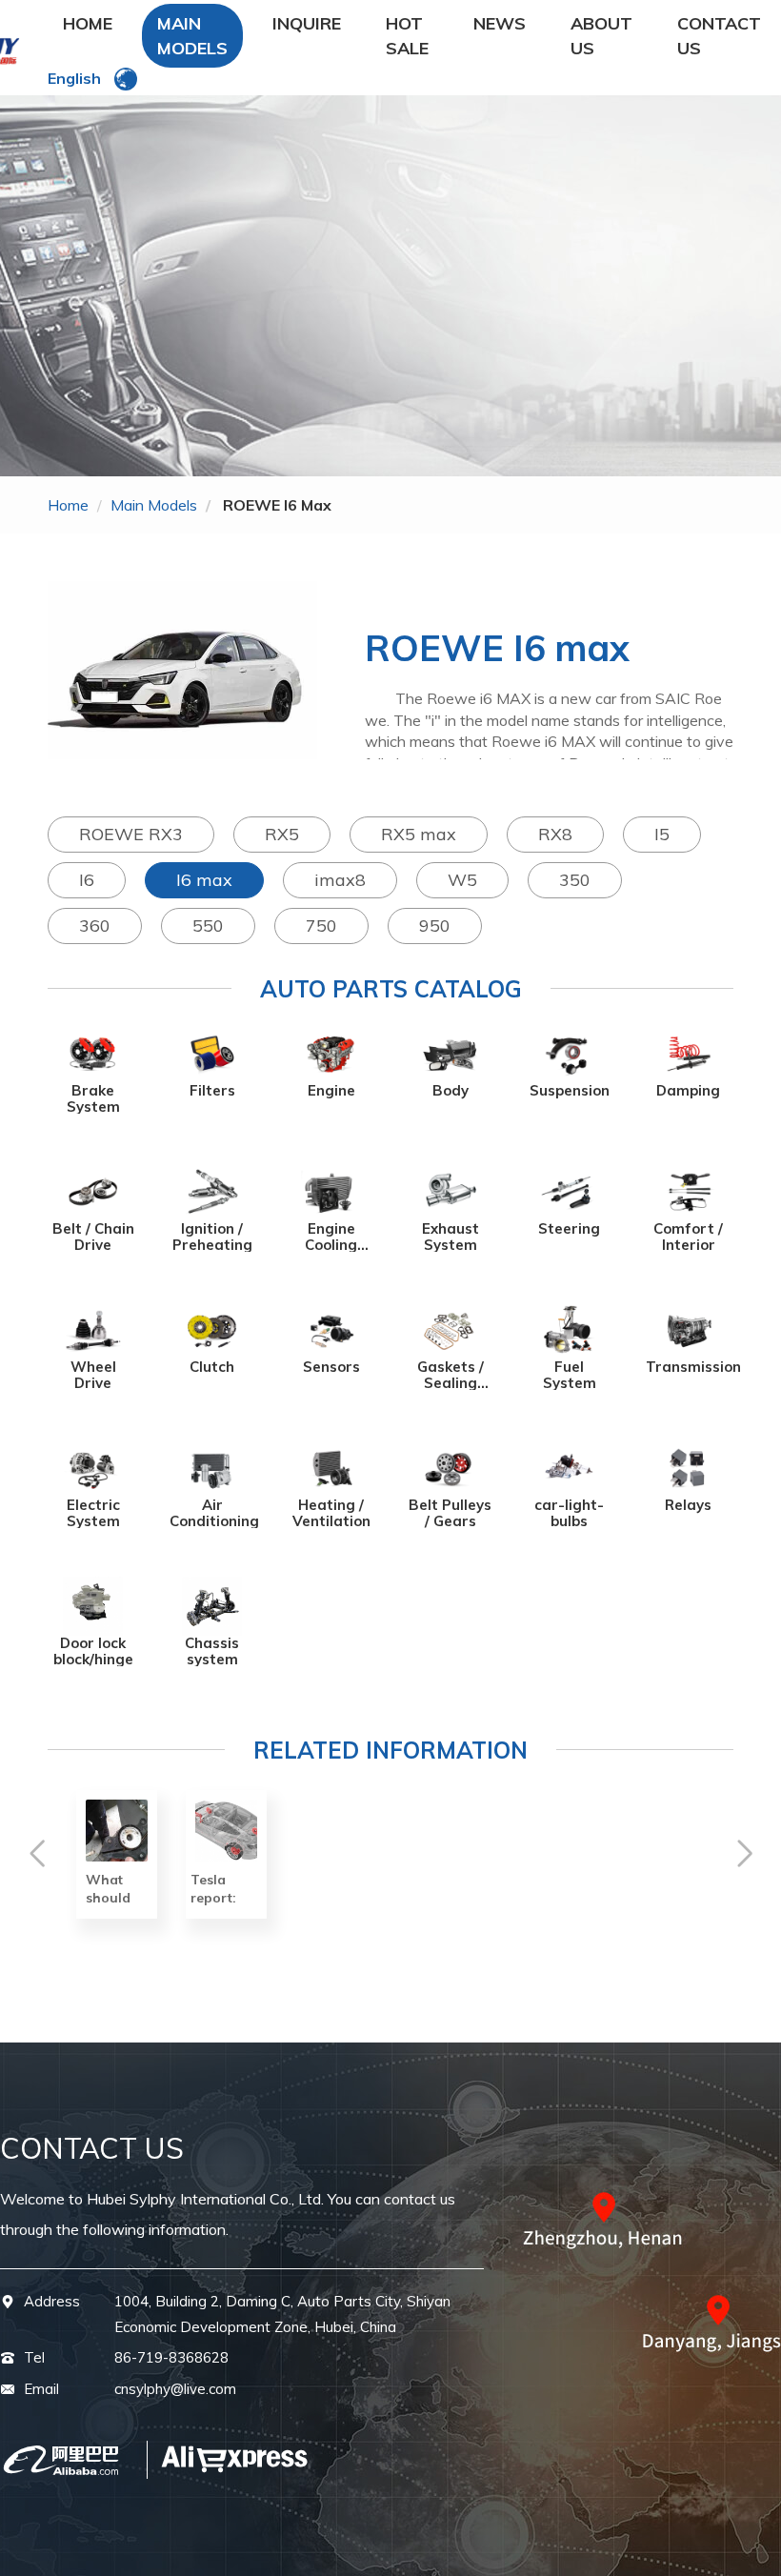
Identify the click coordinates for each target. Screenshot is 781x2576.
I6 (87, 880)
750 (321, 926)
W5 (462, 880)
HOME (88, 23)
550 (208, 926)
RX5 (282, 834)
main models (154, 505)
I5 (662, 834)
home (68, 505)
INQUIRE (307, 23)
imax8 (340, 880)
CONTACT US (719, 36)
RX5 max (419, 834)
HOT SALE (407, 36)
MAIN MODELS (192, 36)
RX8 (555, 834)
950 (435, 926)
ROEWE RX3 (131, 834)
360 (95, 926)
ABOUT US (601, 36)
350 (575, 880)
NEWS (500, 23)
